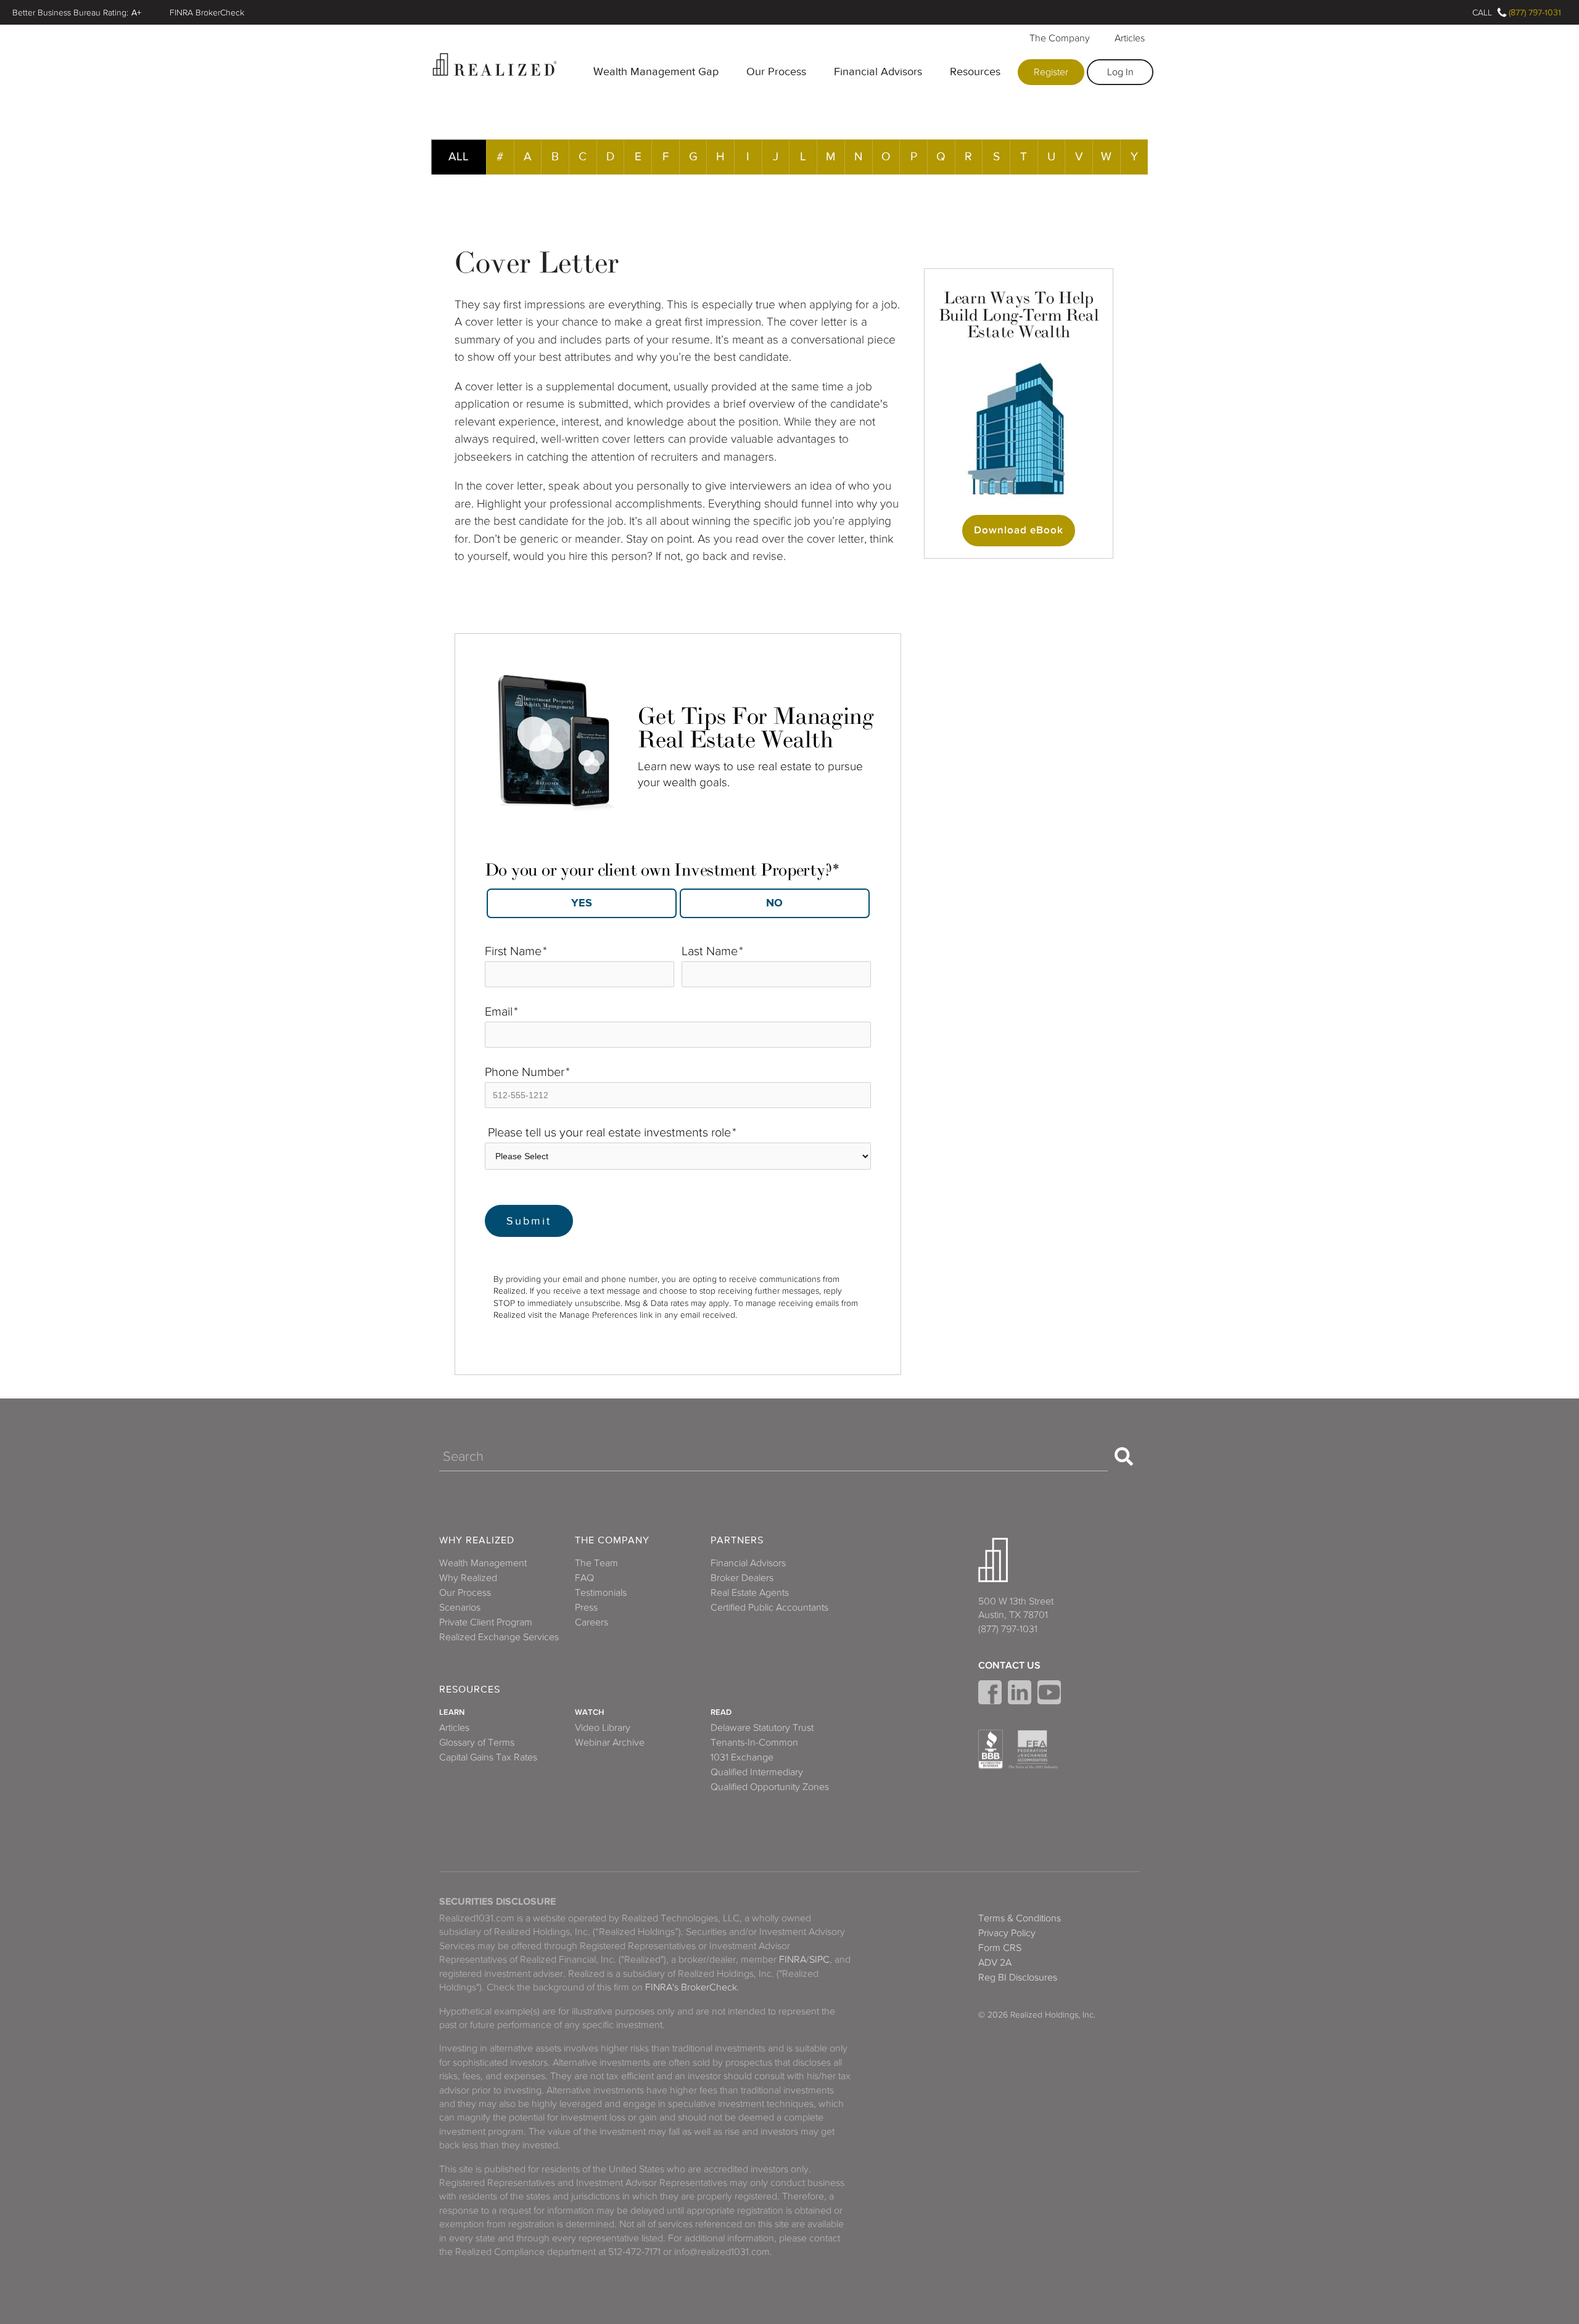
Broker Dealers (742, 1578)
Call (1482, 12)
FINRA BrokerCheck (207, 12)
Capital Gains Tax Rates (488, 1757)
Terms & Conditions (1020, 1918)
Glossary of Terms (477, 1743)
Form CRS (1000, 1948)
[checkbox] (678, 899)
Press (586, 1608)
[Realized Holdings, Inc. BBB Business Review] (991, 1749)
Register (1051, 72)
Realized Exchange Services (499, 1637)
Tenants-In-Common (754, 1743)
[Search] (1124, 1456)
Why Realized (477, 1541)
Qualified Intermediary (757, 1772)
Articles (1130, 38)
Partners (737, 1541)
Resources (975, 72)
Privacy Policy (1007, 1933)
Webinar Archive (610, 1743)
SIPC (819, 1960)
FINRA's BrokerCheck (691, 1987)
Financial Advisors (878, 72)
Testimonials (601, 1593)
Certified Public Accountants (769, 1608)
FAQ (584, 1578)
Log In (1120, 72)
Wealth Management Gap (656, 72)
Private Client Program (486, 1622)
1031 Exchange (742, 1757)
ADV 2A (995, 1963)
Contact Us (1009, 1665)
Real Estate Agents (750, 1593)
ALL (459, 156)
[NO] (775, 903)
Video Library (603, 1728)
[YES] (582, 903)
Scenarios (460, 1608)
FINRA (793, 1960)
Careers (592, 1622)
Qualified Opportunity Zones (770, 1787)
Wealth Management (483, 1563)
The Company (1060, 38)
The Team (596, 1563)
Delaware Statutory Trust (762, 1728)
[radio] (581, 903)
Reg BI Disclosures (1018, 1977)
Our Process (776, 72)
